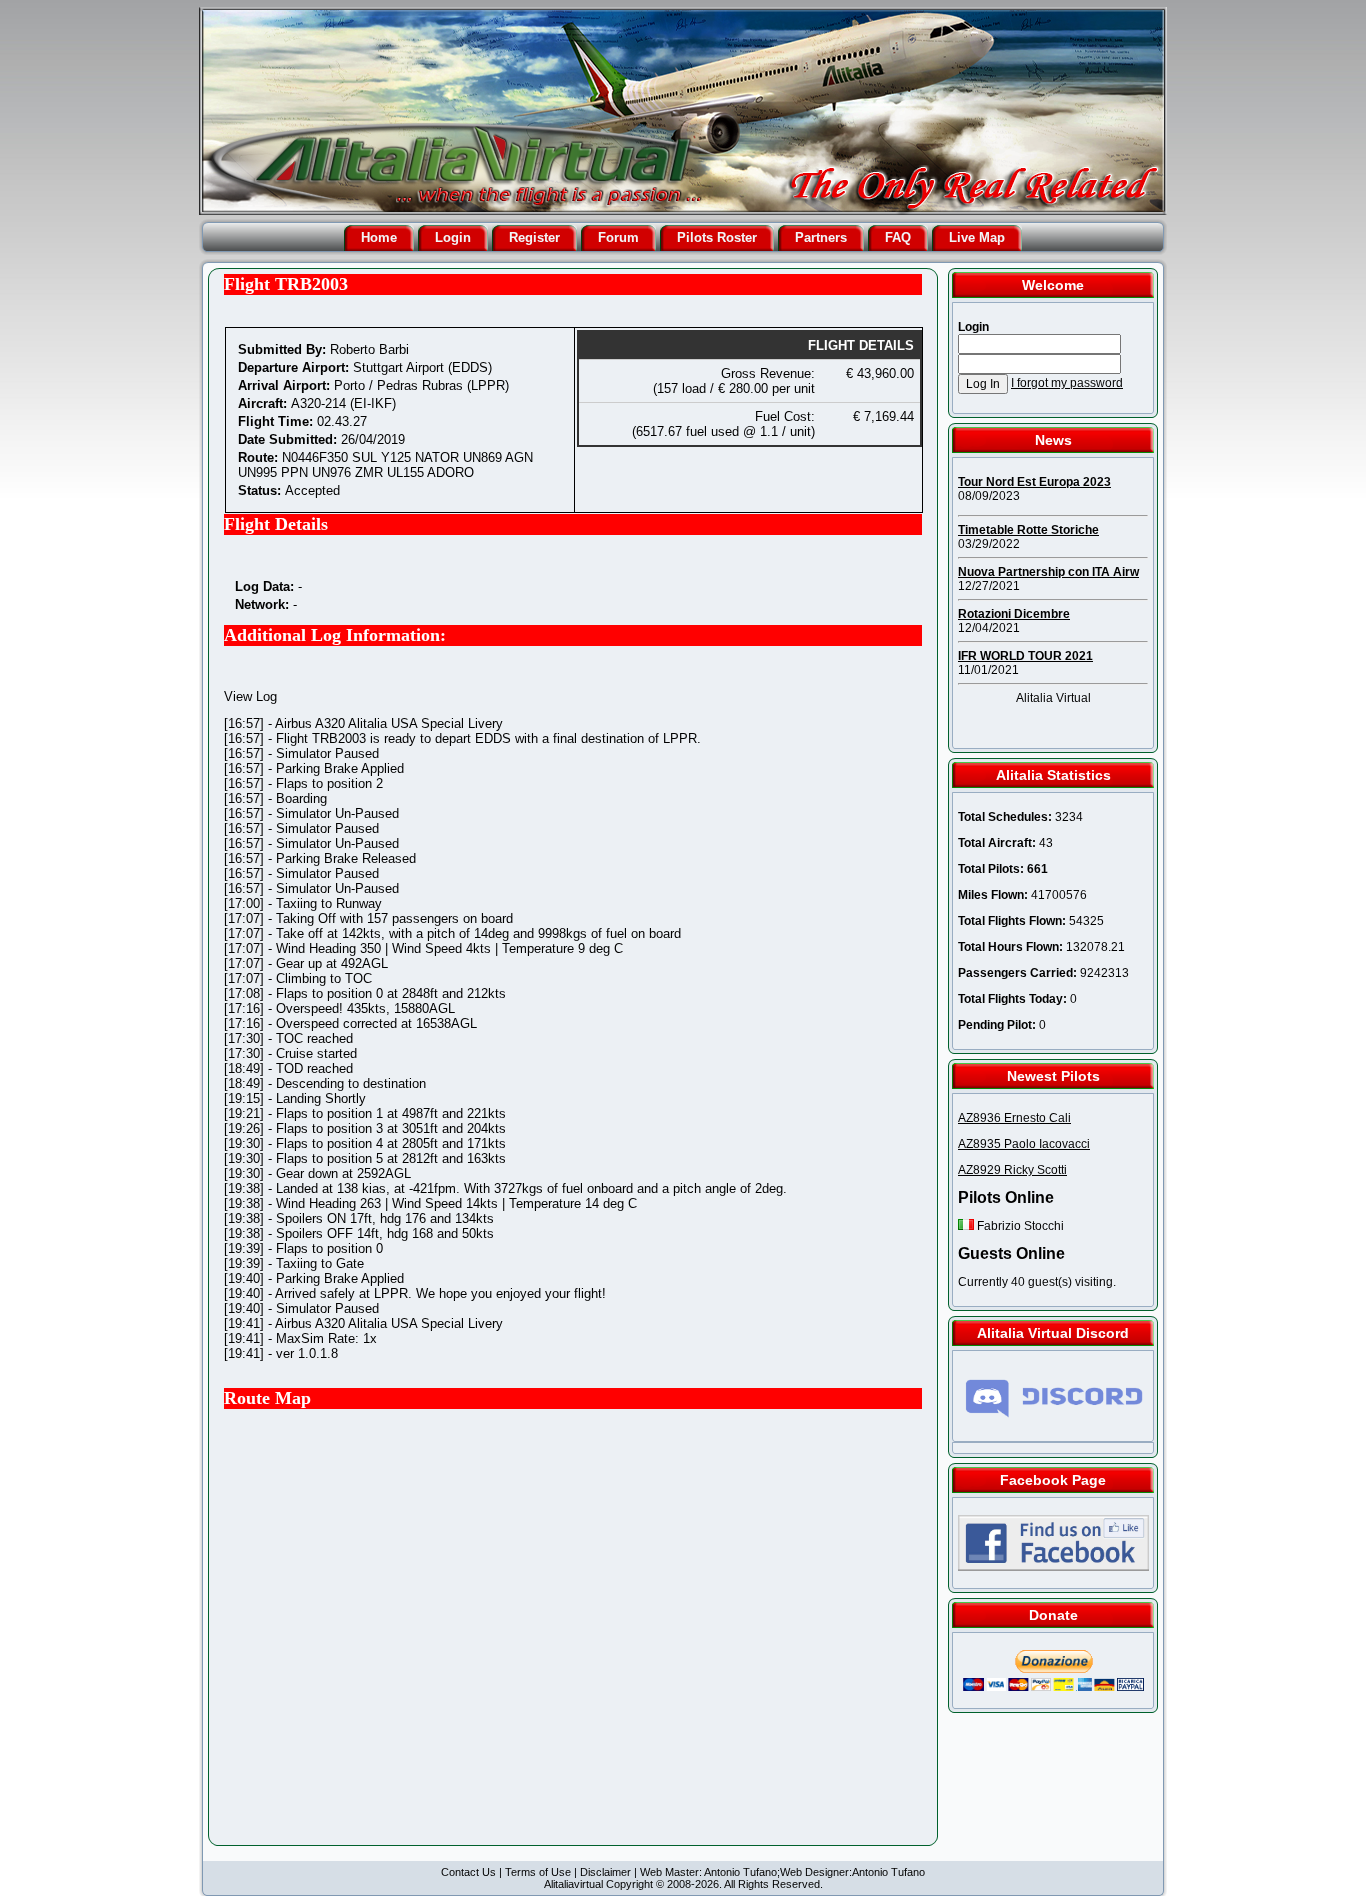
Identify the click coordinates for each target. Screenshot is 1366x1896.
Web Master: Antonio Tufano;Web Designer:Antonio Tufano (782, 1872)
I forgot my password (1067, 383)
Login (453, 237)
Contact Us (468, 1872)
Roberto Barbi (369, 349)
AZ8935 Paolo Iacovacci (1024, 1144)
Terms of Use (538, 1872)
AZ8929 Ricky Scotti (1012, 1170)
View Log (250, 696)
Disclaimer (605, 1872)
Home (379, 237)
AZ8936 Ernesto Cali (1014, 1118)
